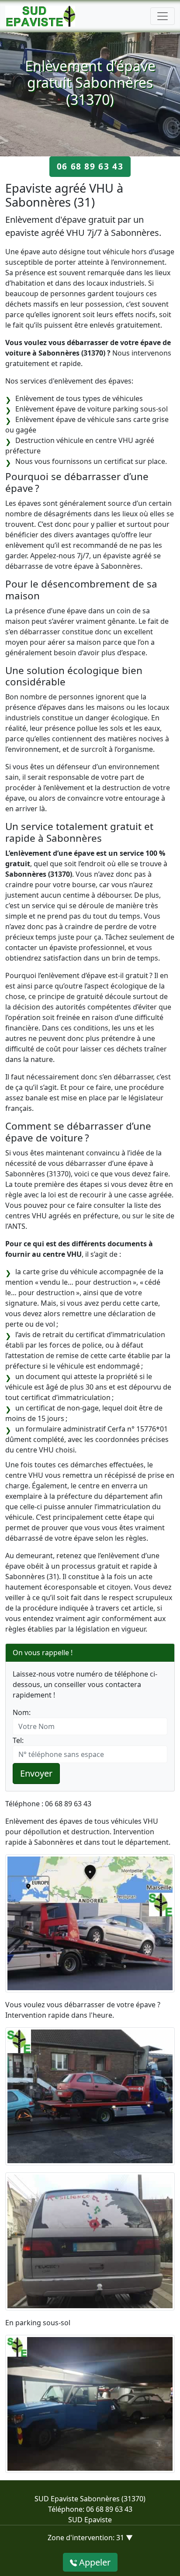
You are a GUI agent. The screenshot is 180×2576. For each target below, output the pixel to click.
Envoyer (36, 1773)
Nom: (22, 1712)
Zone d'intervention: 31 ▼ (90, 2538)
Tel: (18, 1740)
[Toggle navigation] (163, 16)
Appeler (94, 2562)
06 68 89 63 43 (90, 166)
